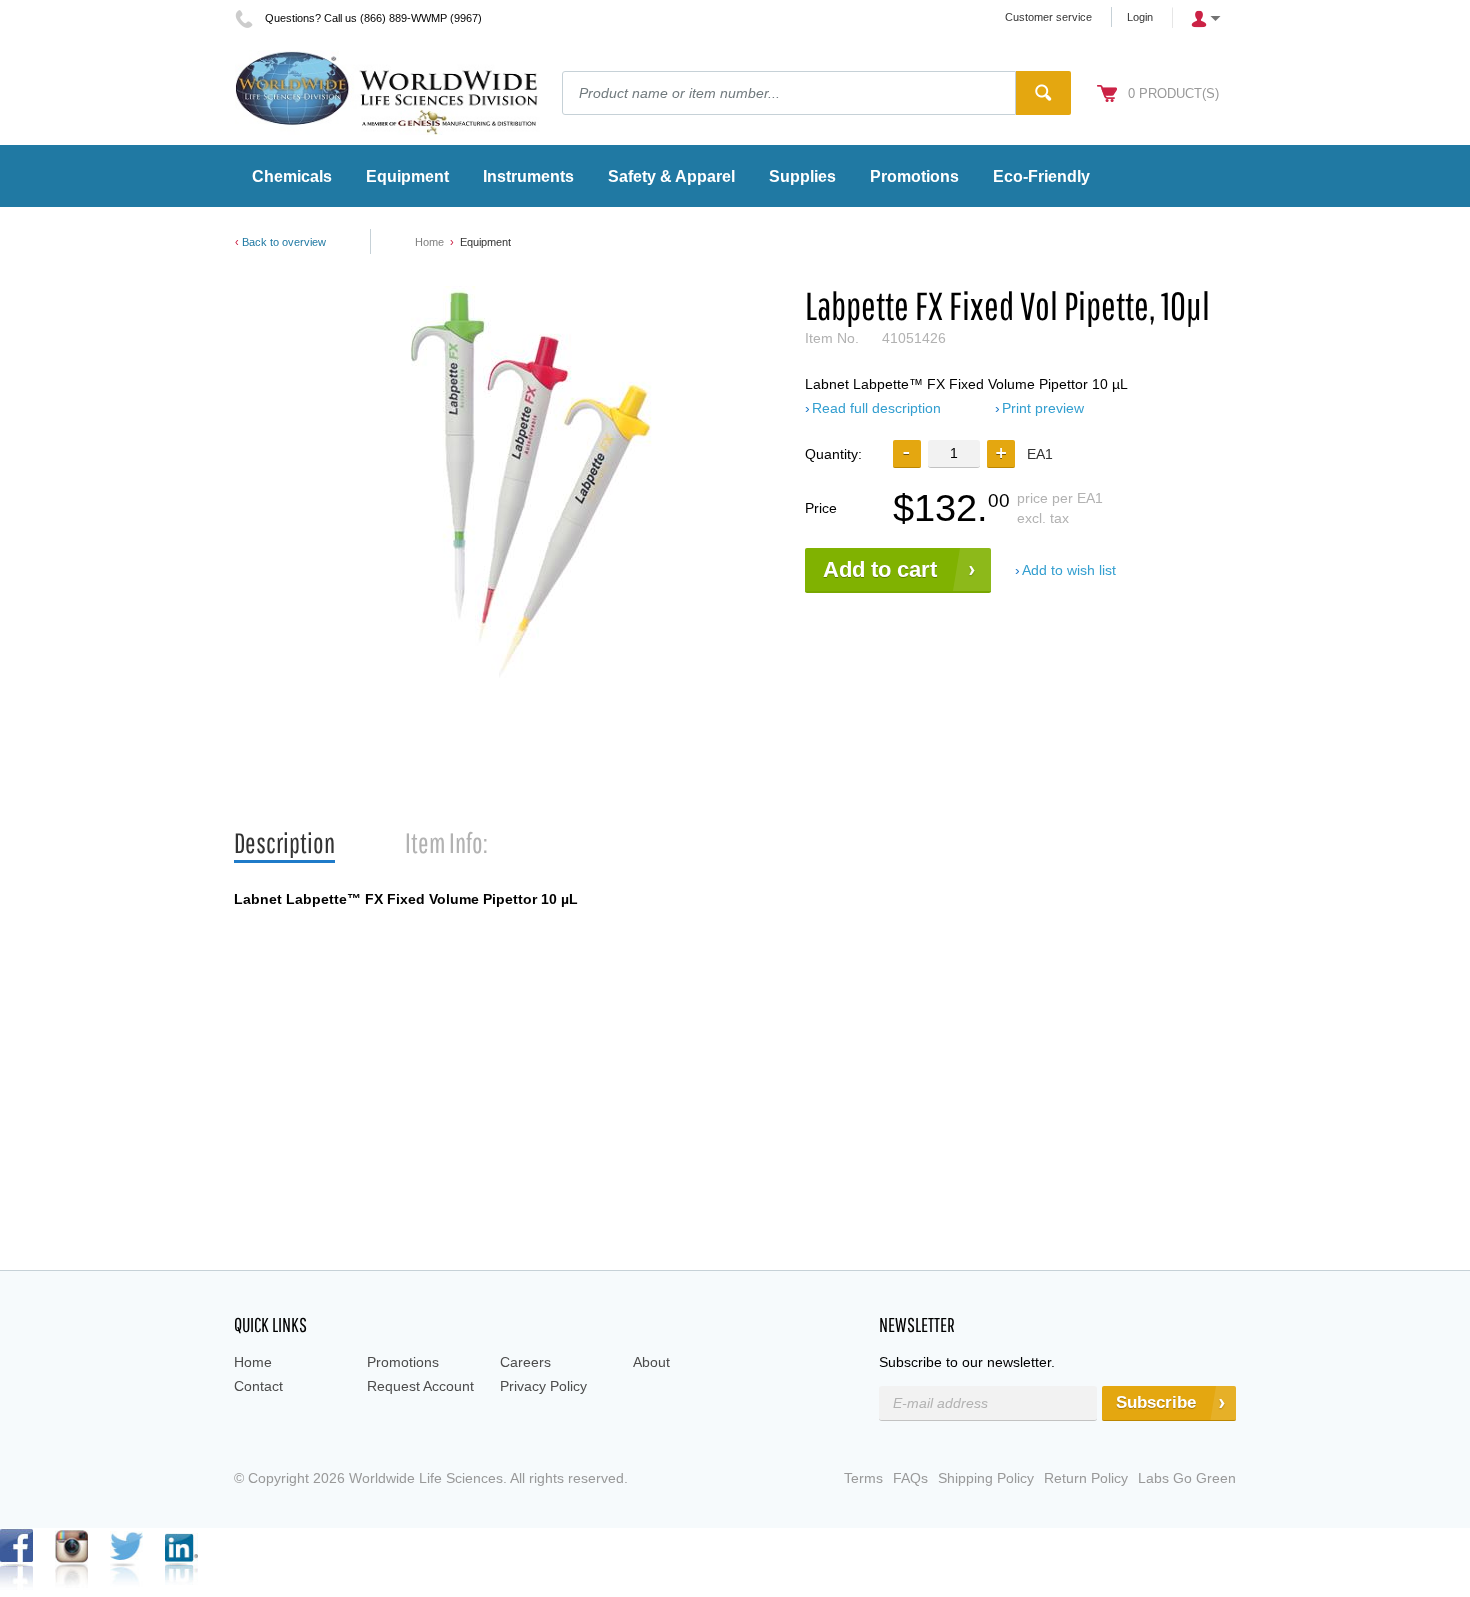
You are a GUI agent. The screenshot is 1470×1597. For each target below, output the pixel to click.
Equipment (485, 242)
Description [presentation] (284, 842)
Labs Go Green (1187, 1478)
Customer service (1048, 17)
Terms (863, 1478)
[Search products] (1043, 93)
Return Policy (1086, 1478)
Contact (258, 1386)
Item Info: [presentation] (446, 842)
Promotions (403, 1362)
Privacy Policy (543, 1386)
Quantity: (833, 454)
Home (429, 242)
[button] (1001, 454)
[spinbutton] (954, 453)
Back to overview (284, 242)
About (651, 1362)
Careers (525, 1362)
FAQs (910, 1478)
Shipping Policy (986, 1478)
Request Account (420, 1386)
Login (1140, 17)
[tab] (284, 843)
